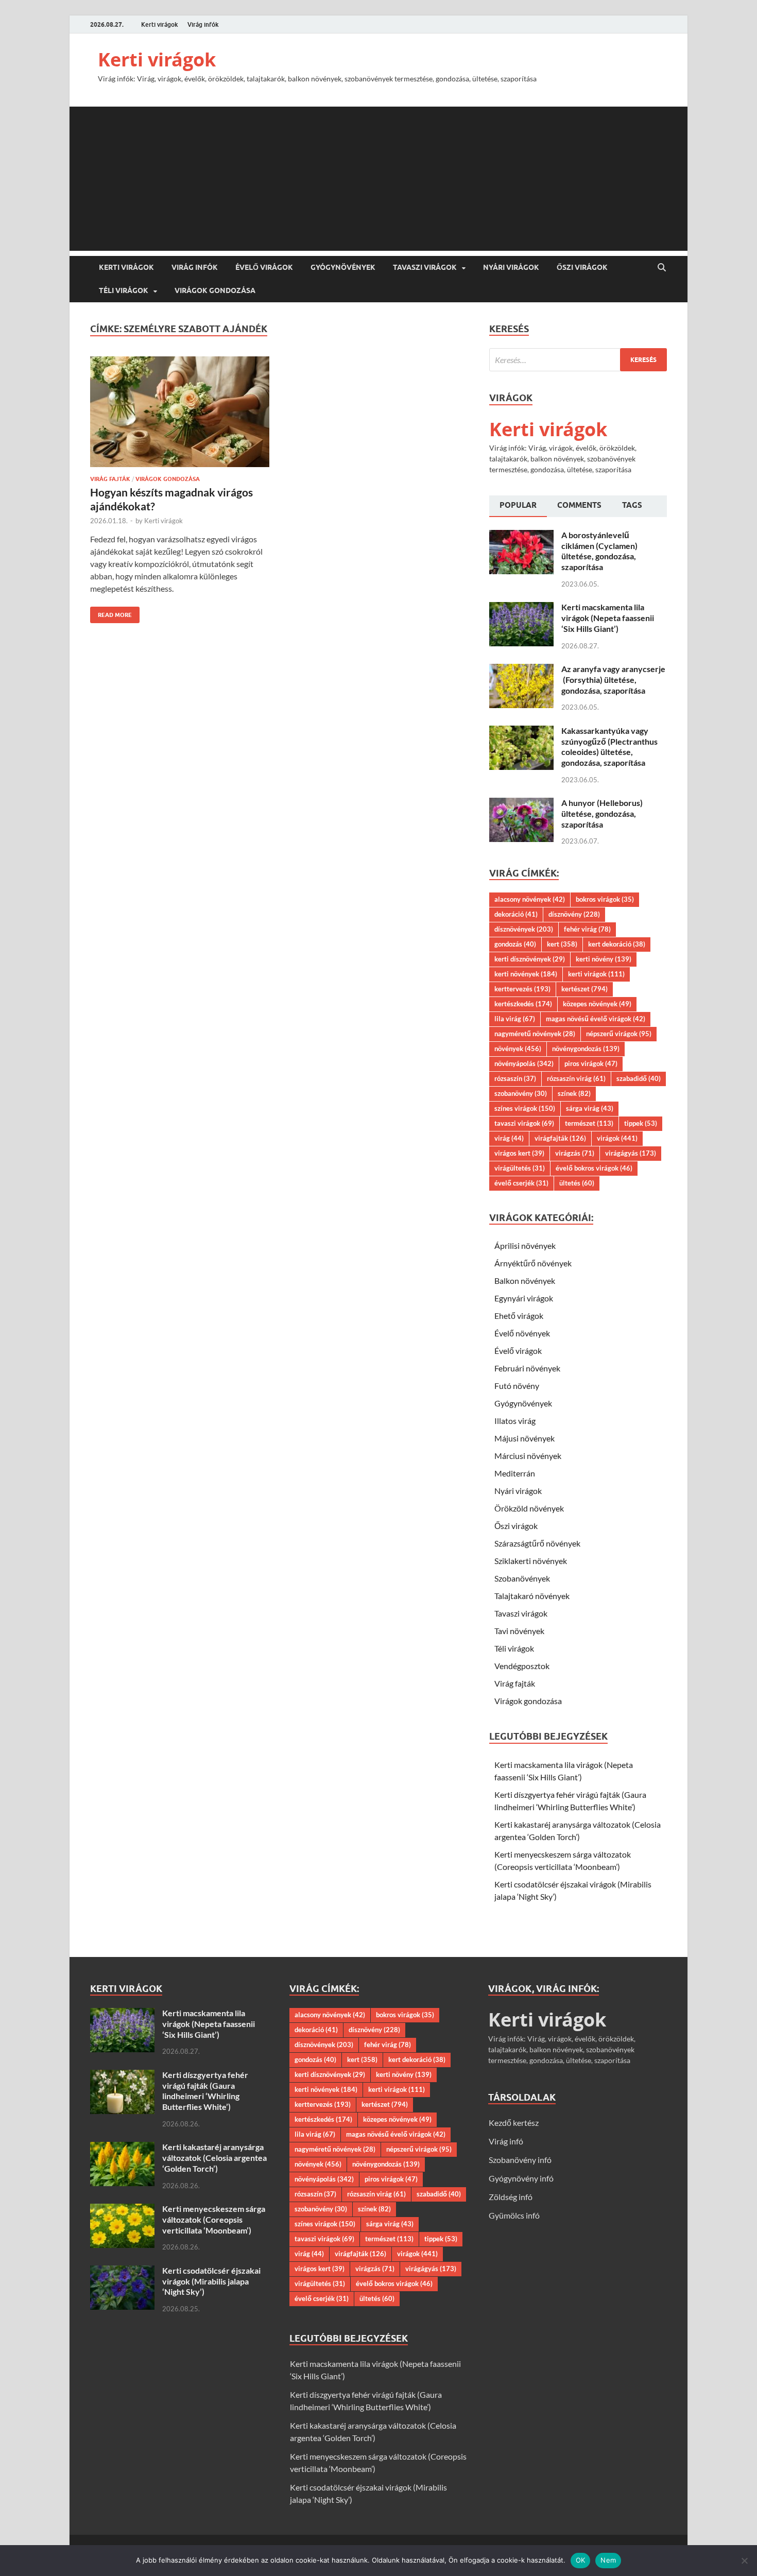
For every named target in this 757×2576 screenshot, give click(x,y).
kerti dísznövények (530, 959)
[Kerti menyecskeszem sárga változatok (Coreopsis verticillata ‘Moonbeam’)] (122, 2210)
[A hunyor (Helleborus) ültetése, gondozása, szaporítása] (521, 804)
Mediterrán (515, 1473)
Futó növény (517, 1386)
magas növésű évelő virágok (596, 1019)
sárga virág (590, 1108)
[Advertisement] (378, 179)
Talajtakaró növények (532, 1596)
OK (581, 2560)
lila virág (515, 1019)
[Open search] (662, 268)
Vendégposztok (522, 1666)
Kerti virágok (160, 24)
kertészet (584, 989)
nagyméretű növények (535, 1034)
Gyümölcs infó (514, 2215)
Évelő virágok (264, 267)
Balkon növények (525, 1281)
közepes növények (597, 1004)
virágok (617, 1138)
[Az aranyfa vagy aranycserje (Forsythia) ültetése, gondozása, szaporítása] (521, 670)
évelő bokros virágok (594, 1168)
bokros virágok (605, 899)
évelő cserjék (521, 1183)
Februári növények (527, 1368)
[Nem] (744, 2561)
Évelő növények (522, 1333)
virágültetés (520, 1168)
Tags (632, 505)
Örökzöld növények (529, 1508)
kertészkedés (523, 1004)
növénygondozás (586, 1049)
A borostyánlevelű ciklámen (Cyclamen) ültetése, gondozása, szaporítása (599, 551)
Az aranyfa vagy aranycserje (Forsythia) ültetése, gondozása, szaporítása (613, 680)
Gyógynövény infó (521, 2178)
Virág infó (506, 2141)
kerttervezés (522, 989)
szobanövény (521, 1093)
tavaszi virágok (524, 1123)
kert (562, 944)
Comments (579, 505)
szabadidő (639, 1078)
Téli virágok (124, 290)
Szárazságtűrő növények (537, 1543)
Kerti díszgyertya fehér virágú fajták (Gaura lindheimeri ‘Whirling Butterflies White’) (205, 2091)
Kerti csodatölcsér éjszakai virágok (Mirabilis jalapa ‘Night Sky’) (211, 2281)
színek (574, 1093)
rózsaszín (515, 1078)
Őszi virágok (582, 267)
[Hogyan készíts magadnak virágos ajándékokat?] (180, 412)
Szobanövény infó (520, 2160)
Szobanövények (522, 1578)
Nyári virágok (511, 267)
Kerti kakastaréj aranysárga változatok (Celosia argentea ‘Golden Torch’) (214, 2158)
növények (518, 1049)
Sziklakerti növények (531, 1561)
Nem (608, 2560)
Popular (518, 505)
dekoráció (516, 914)
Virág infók (203, 24)
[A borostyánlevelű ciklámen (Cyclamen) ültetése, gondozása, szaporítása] (521, 536)
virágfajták (560, 1138)
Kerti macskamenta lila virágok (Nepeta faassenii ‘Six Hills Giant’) (608, 618)
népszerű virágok (619, 1034)
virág (509, 1138)
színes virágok (525, 1108)
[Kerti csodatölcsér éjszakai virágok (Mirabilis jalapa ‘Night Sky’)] (122, 2271)
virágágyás (631, 1153)
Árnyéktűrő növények (533, 1263)
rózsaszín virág (576, 1078)
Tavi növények (519, 1631)
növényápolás (524, 1063)
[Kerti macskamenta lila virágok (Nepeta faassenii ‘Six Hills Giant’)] (521, 608)
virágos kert (519, 1153)
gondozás (515, 944)
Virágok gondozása (215, 290)
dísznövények (524, 929)
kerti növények (526, 974)
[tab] (518, 506)
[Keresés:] (578, 360)
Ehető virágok (519, 1316)
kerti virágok (596, 974)
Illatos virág (515, 1421)
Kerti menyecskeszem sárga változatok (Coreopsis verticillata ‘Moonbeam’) (214, 2219)
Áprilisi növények (525, 1246)
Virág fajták (110, 479)
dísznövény (574, 914)
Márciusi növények (528, 1456)
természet (589, 1123)
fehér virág (587, 929)
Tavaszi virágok (425, 267)
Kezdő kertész (514, 2123)
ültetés (577, 1183)
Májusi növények (524, 1438)
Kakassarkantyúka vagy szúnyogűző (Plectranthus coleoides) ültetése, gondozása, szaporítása (609, 746)
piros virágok (591, 1063)
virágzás (575, 1153)
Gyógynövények (343, 267)
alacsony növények (530, 899)
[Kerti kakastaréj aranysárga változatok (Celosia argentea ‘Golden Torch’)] (122, 2148)
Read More (111, 613)
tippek (641, 1123)
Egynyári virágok (524, 1298)
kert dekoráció (617, 944)
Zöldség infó (511, 2197)
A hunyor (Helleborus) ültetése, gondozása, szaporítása (602, 813)
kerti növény (604, 959)
